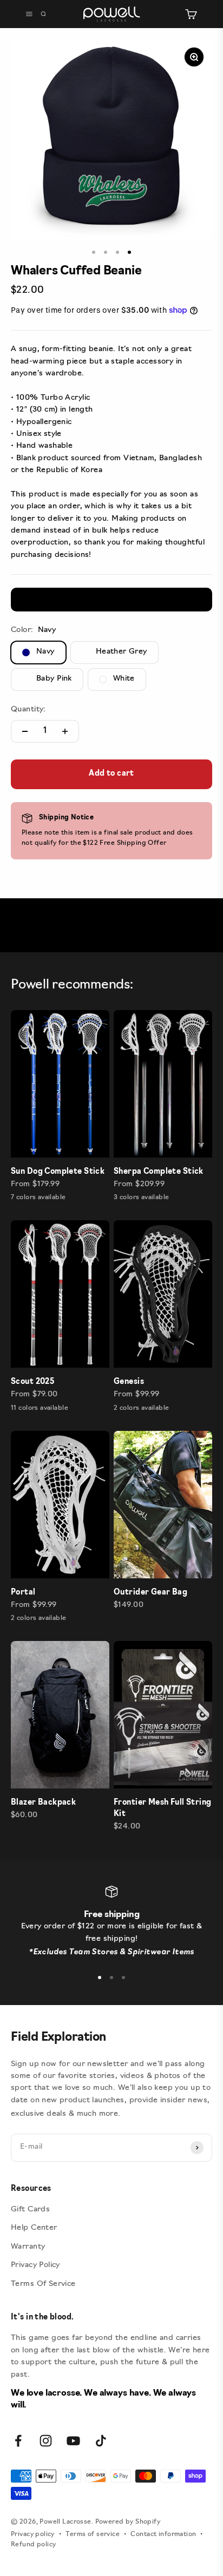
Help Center (34, 2228)
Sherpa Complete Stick (159, 1172)
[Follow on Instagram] (46, 2441)
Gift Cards (30, 2210)
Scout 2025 (32, 1382)
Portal (23, 1593)
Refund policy (33, 2545)
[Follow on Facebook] (18, 2441)
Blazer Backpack (43, 1803)
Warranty (28, 2247)
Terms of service (93, 2534)
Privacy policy (33, 2534)
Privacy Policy (35, 2265)
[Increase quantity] (65, 731)
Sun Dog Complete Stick (58, 1172)
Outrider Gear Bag (150, 1593)
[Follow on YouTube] (73, 2441)
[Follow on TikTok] (101, 2441)
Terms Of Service (43, 2284)
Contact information (163, 2534)
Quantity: (28, 709)
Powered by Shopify (128, 2522)
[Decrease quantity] (25, 731)
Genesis (129, 1382)
